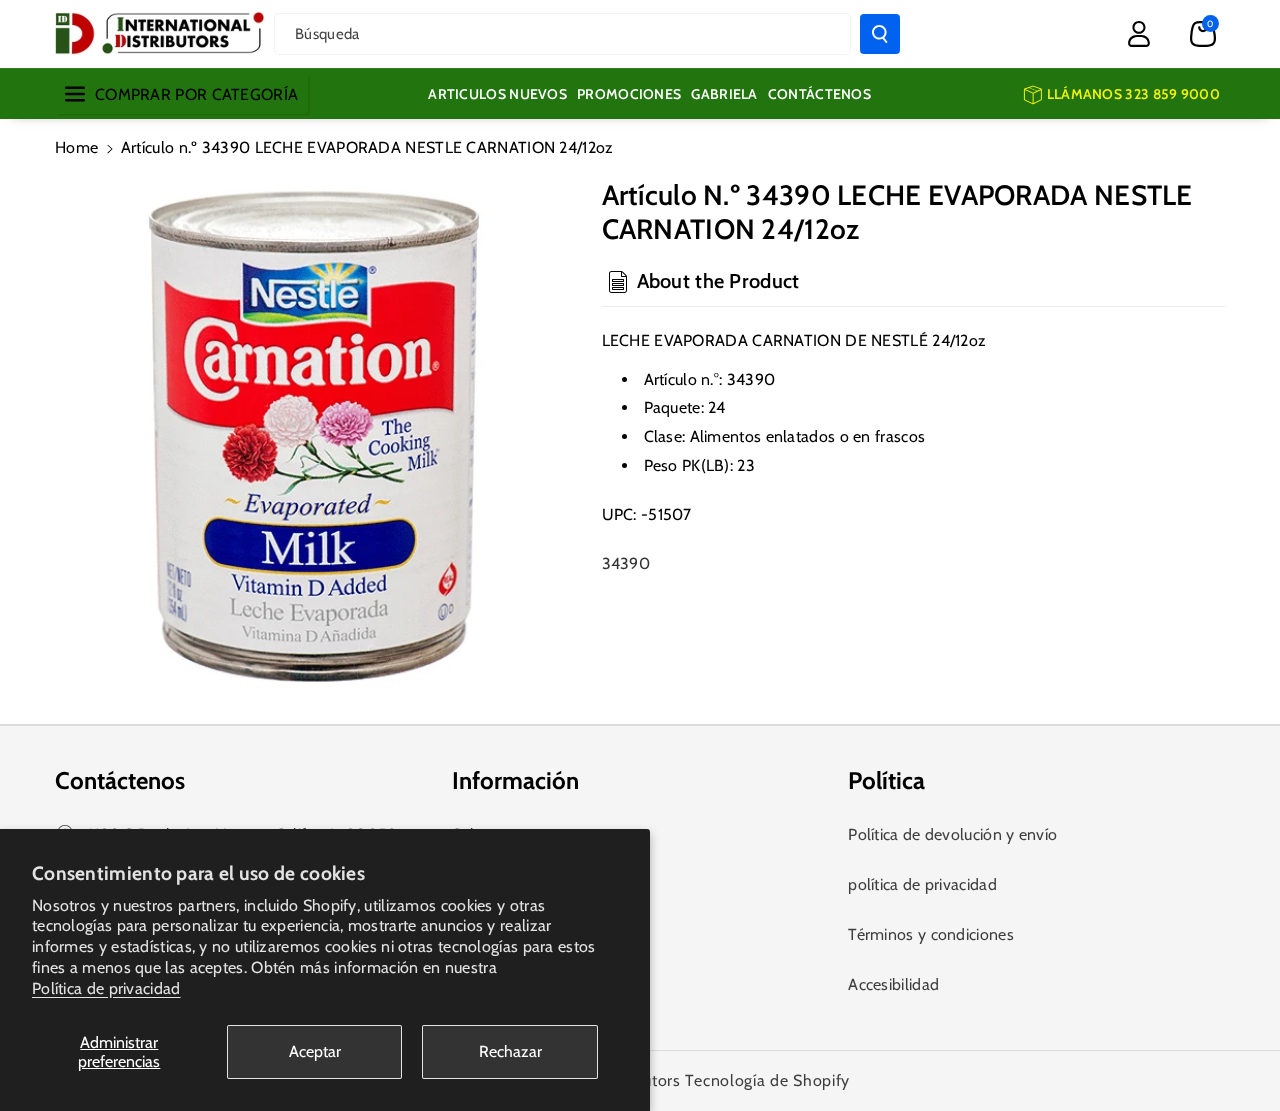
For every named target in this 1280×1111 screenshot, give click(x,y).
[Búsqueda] (880, 34)
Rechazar (510, 1051)
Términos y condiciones (931, 934)
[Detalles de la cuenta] (1139, 34)
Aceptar (315, 1051)
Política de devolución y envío (952, 834)
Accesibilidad (893, 984)
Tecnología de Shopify (767, 1080)
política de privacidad (922, 884)
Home (76, 147)
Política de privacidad (106, 988)
